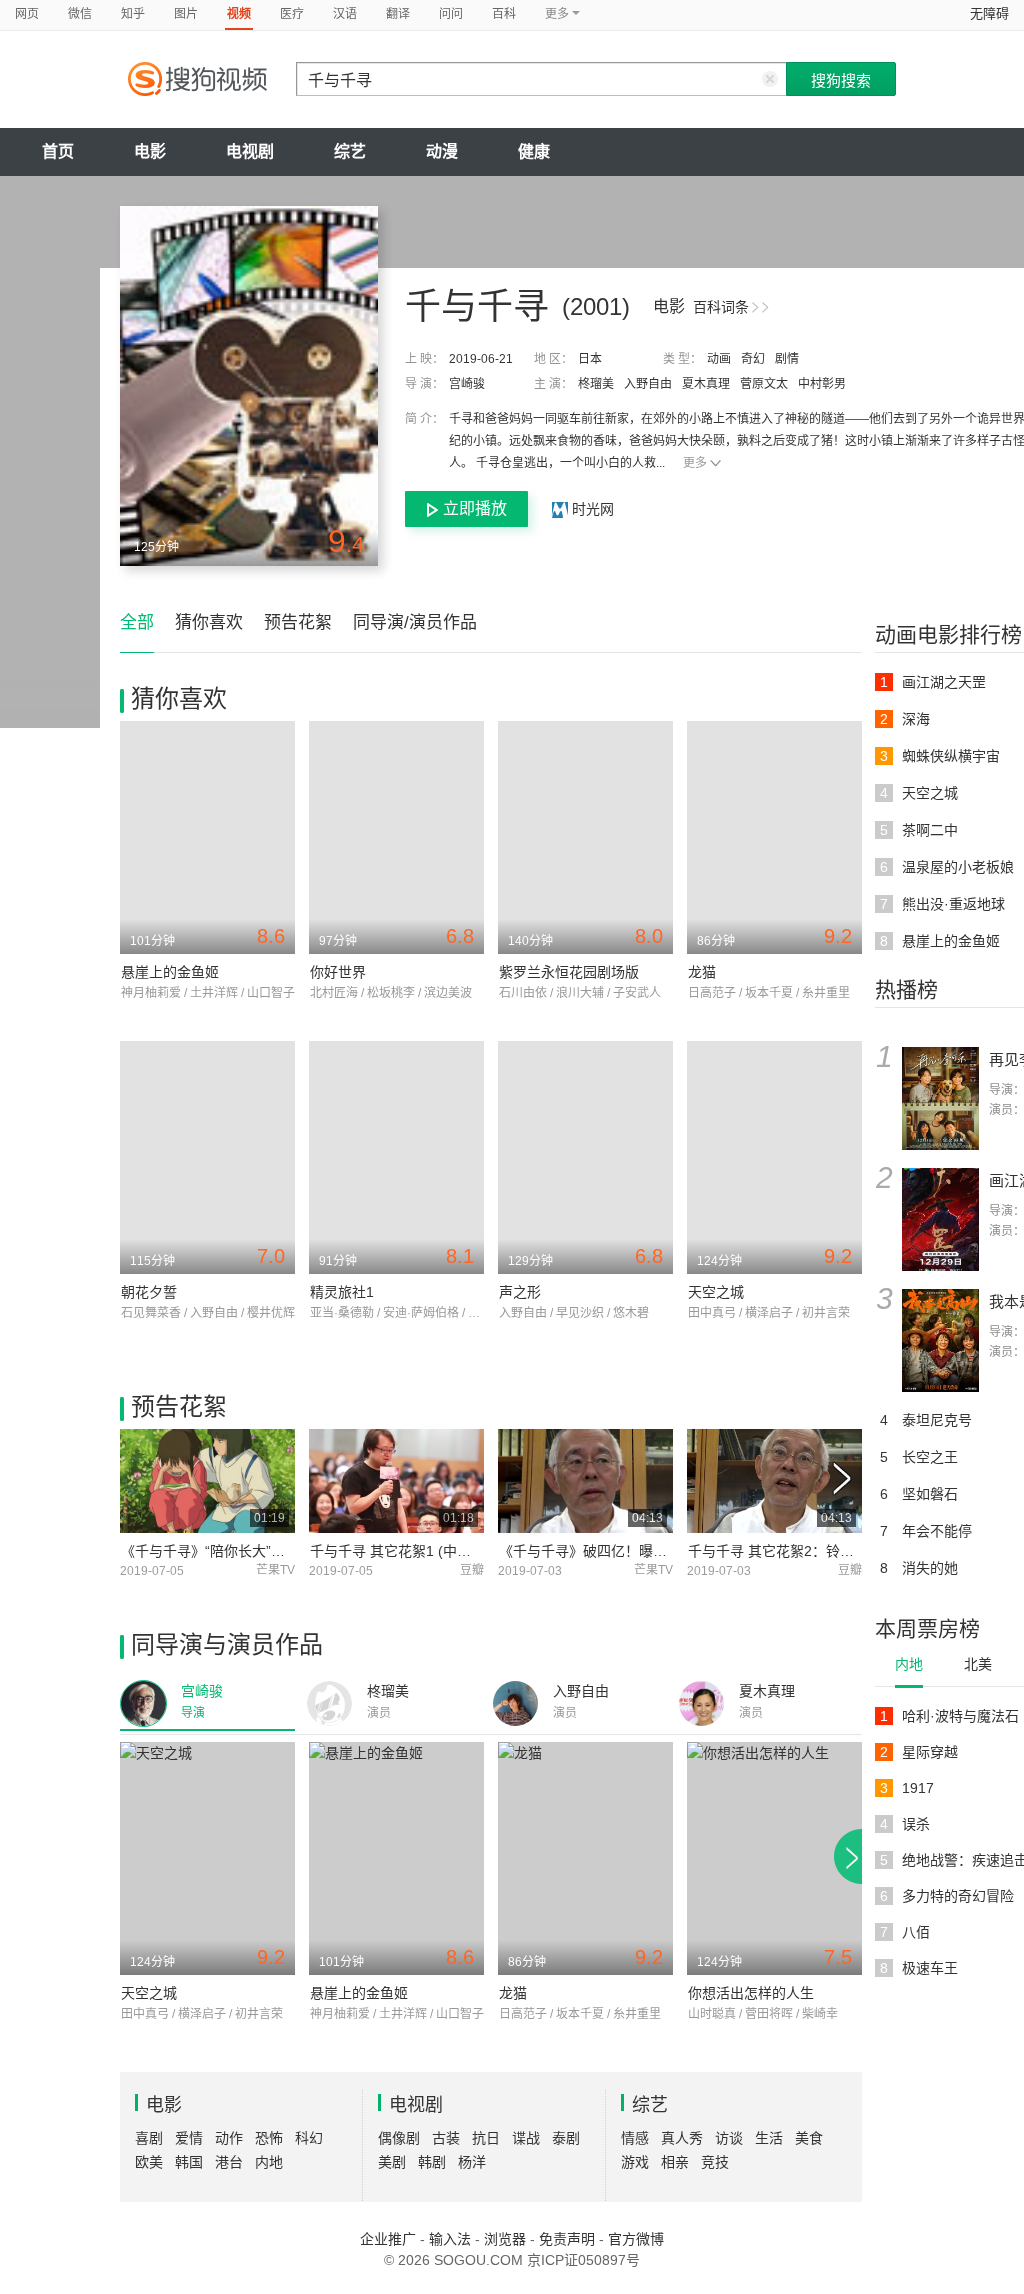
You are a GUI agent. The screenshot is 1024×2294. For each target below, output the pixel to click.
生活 (769, 2138)
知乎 (133, 14)
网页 (27, 14)
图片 (186, 14)
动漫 (442, 151)
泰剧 (566, 2138)
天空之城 (716, 1292)
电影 (150, 151)
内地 (909, 1664)
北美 (978, 1664)
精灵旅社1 (342, 1292)
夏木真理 (706, 384)
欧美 (149, 2162)
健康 (534, 151)
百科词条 (721, 307)
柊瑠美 (596, 384)
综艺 (350, 151)
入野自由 (648, 384)
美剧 (392, 2162)
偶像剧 (399, 2138)
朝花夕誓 (149, 1292)
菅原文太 (764, 384)
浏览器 (505, 2239)
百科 (504, 14)
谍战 (526, 2138)
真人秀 (682, 2138)
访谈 (729, 2138)
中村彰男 (822, 384)
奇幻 (753, 359)
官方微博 (636, 2239)
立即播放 (475, 508)
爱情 (189, 2138)
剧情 (787, 359)
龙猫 (702, 972)
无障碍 (989, 13)
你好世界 (338, 972)
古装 (446, 2138)
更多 (695, 463)
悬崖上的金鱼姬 (170, 972)
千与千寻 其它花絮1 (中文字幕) (407, 1551)
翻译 (398, 14)
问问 (451, 14)
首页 (58, 151)
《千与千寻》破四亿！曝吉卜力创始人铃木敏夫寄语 (660, 1551)
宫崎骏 (467, 384)
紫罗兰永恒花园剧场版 (569, 972)
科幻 (309, 2138)
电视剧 (250, 151)
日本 (590, 359)
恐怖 (269, 2138)
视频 (239, 14)
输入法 (450, 2239)
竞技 (715, 2162)
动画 (719, 359)
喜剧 (149, 2138)
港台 (229, 2162)
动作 (229, 2138)
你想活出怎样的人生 (751, 1993)
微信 (80, 14)
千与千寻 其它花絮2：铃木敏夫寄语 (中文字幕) (834, 1551)
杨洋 (472, 2162)
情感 (635, 2138)
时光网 (591, 509)
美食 (809, 2138)
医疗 (292, 14)
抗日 (486, 2138)
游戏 (635, 2162)
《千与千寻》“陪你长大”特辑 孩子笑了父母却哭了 (275, 1551)
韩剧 (432, 2162)
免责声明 (567, 2239)
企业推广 (388, 2239)
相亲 (675, 2162)
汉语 (345, 14)
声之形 (520, 1292)
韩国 (189, 2162)
